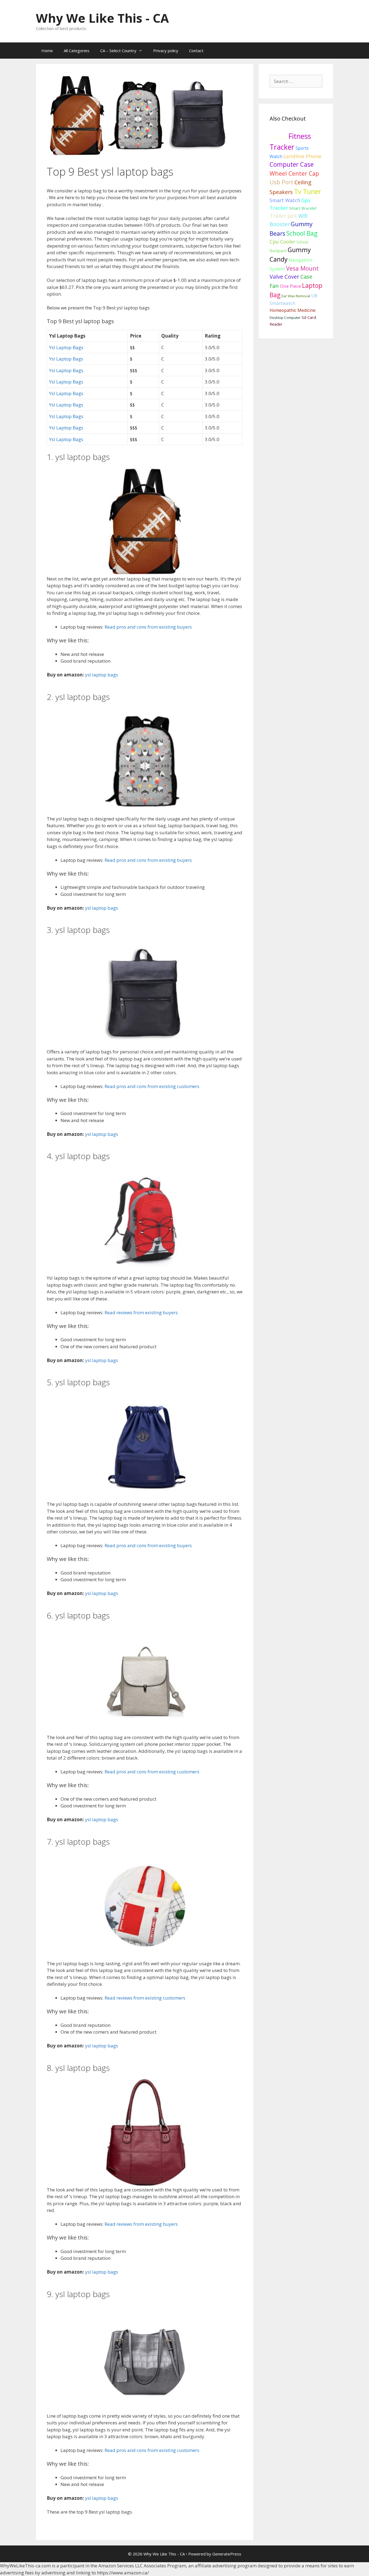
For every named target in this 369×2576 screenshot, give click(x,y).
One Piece (290, 286)
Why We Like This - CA (102, 18)
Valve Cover (284, 276)
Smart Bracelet (303, 208)
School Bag (302, 233)
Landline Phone (302, 156)
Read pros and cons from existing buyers (148, 627)
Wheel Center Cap (294, 173)
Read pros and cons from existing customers (152, 1086)
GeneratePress (227, 2554)
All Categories (77, 51)
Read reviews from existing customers (145, 1998)
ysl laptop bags (102, 675)
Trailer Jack (283, 216)
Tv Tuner (308, 191)
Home (47, 51)
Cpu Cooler (282, 242)
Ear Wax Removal (296, 296)
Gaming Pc (278, 138)
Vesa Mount (302, 268)
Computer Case (292, 164)
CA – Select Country (118, 51)
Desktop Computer (285, 318)
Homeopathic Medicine (293, 310)
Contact (196, 51)
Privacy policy (166, 51)
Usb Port (281, 182)
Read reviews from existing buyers (141, 1312)
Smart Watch (285, 200)
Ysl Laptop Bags (66, 347)
